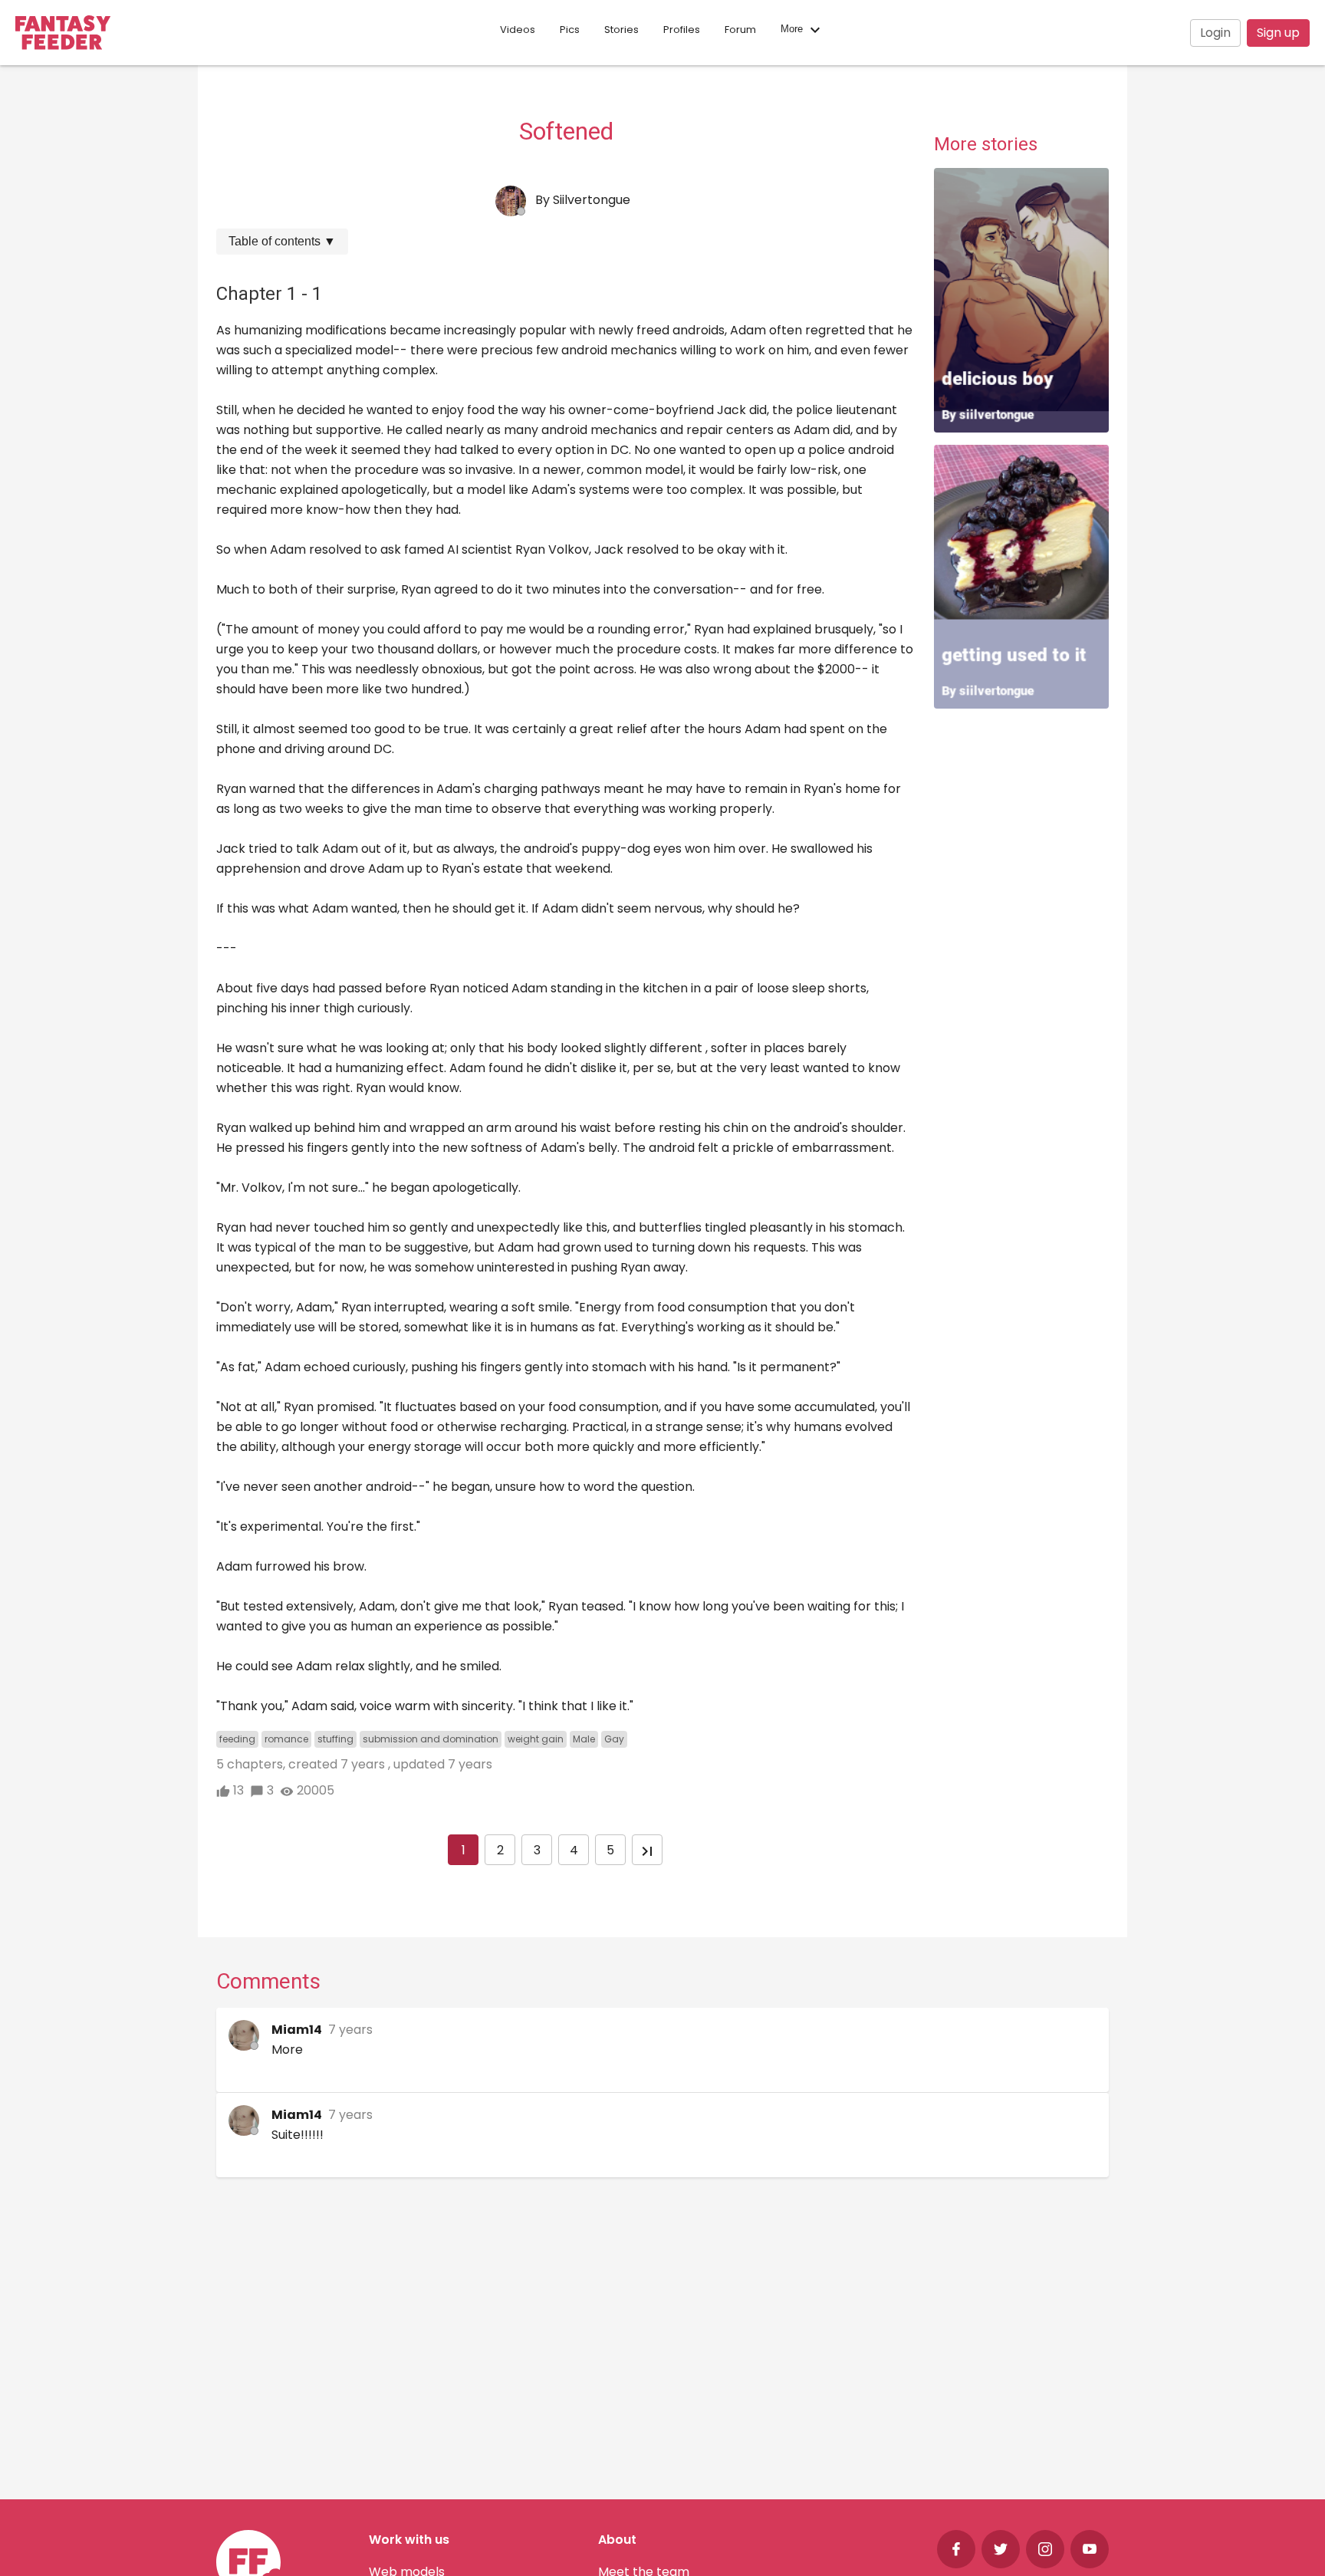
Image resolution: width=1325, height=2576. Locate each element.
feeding (237, 1739)
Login (1215, 33)
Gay (614, 1739)
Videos (518, 30)
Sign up (1278, 33)
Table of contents (282, 241)
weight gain (536, 1739)
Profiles (682, 30)
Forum (740, 30)
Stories (621, 30)
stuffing (335, 1739)
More (793, 30)
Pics (570, 30)
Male (584, 1739)
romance (286, 1739)
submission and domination (431, 1739)
